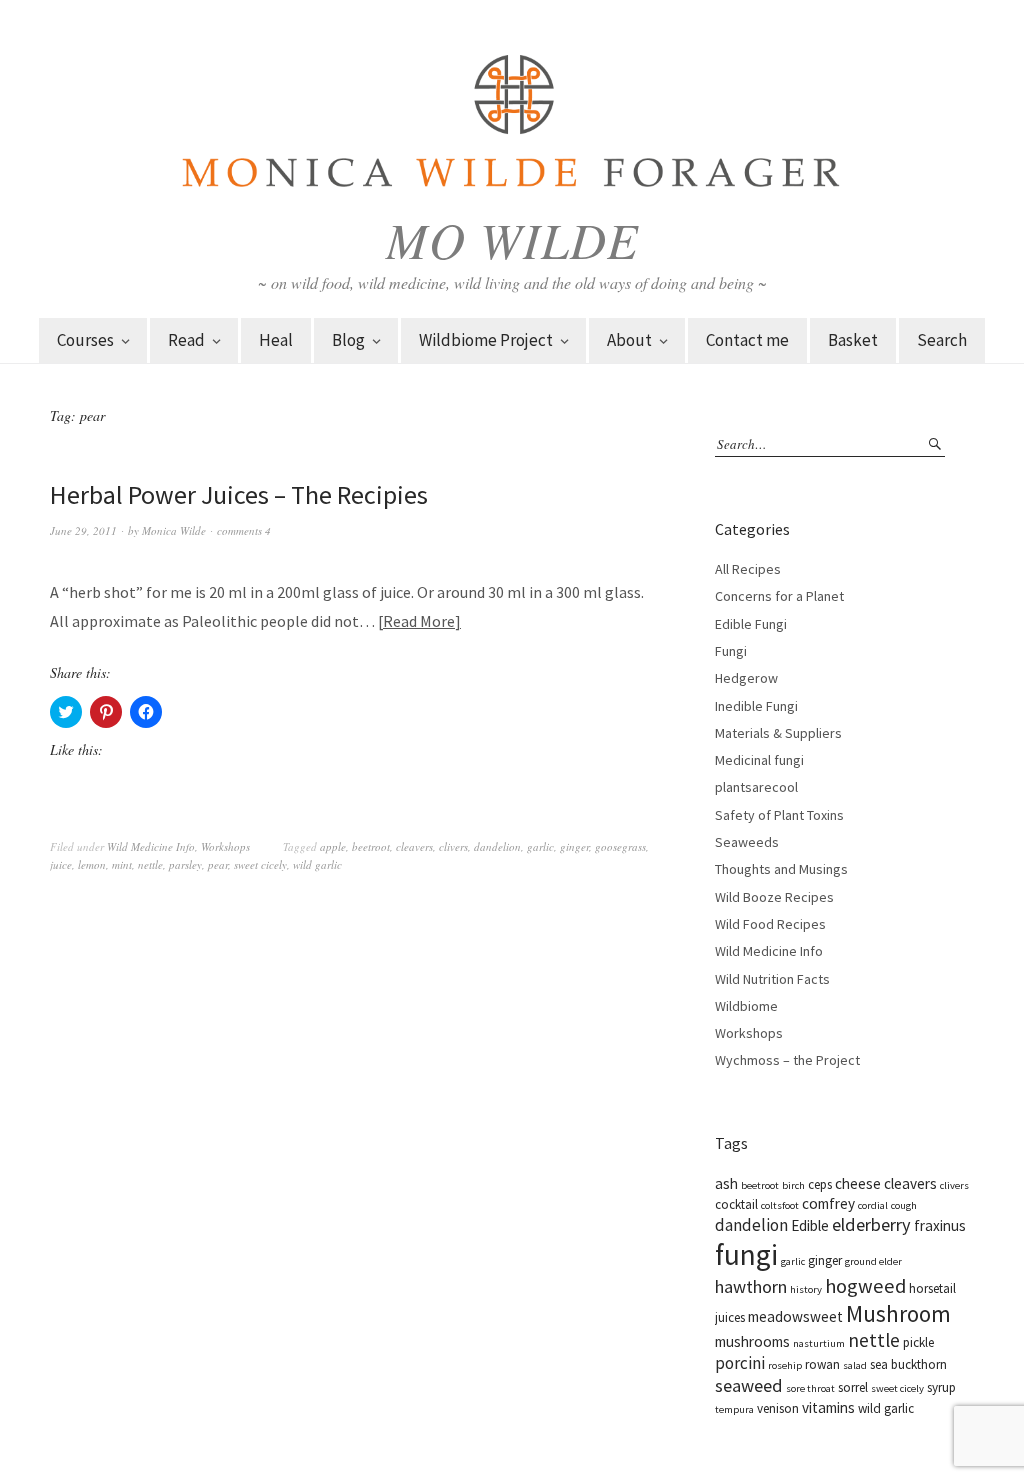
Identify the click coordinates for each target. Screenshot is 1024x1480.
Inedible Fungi (756, 706)
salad (855, 1365)
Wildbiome (746, 1006)
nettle (150, 864)
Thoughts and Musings (781, 869)
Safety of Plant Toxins (779, 815)
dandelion (497, 846)
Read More (419, 621)
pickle (918, 1342)
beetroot (371, 846)
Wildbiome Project (486, 340)
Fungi (731, 651)
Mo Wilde (512, 239)
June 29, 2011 (83, 530)
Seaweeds (747, 842)
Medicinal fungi (759, 760)
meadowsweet (795, 1316)
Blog (348, 340)
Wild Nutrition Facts (772, 979)
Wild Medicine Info (151, 846)
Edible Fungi (751, 624)
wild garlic (317, 864)
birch (793, 1185)
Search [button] (942, 340)
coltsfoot (780, 1205)
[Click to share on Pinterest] (106, 712)
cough (904, 1205)
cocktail (736, 1204)
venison (778, 1408)
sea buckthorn (908, 1364)
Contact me (747, 340)
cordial (873, 1205)
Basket (853, 340)
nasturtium (819, 1343)
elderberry (871, 1224)
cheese (858, 1183)
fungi (746, 1254)
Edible (810, 1225)
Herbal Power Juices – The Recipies (239, 494)
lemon (92, 864)
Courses (85, 340)
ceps (820, 1184)
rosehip (785, 1365)
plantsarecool (756, 787)
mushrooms (752, 1341)
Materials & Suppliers (778, 733)
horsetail (932, 1288)
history (806, 1289)
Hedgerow (746, 678)
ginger (574, 846)
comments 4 (244, 530)
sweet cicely (260, 864)
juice (61, 864)
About (629, 340)
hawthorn (751, 1286)
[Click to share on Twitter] (66, 712)
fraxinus (940, 1225)
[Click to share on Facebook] (146, 712)
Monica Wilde (174, 530)
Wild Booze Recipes (774, 897)
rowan (822, 1364)
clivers (453, 846)
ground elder (873, 1261)
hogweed (865, 1286)
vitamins (828, 1407)
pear (218, 864)
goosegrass (620, 846)
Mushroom (898, 1313)
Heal (276, 340)
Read (186, 340)
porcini (740, 1363)
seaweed (749, 1385)
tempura (734, 1409)
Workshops (225, 846)
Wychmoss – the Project (787, 1060)
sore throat (810, 1388)
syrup (941, 1387)
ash (726, 1183)
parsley (185, 864)
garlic (540, 846)
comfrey (828, 1203)
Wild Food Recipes (770, 924)
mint (122, 864)
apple (333, 846)
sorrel (853, 1387)
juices (730, 1317)
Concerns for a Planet (779, 596)
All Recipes (748, 569)
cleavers (414, 846)
